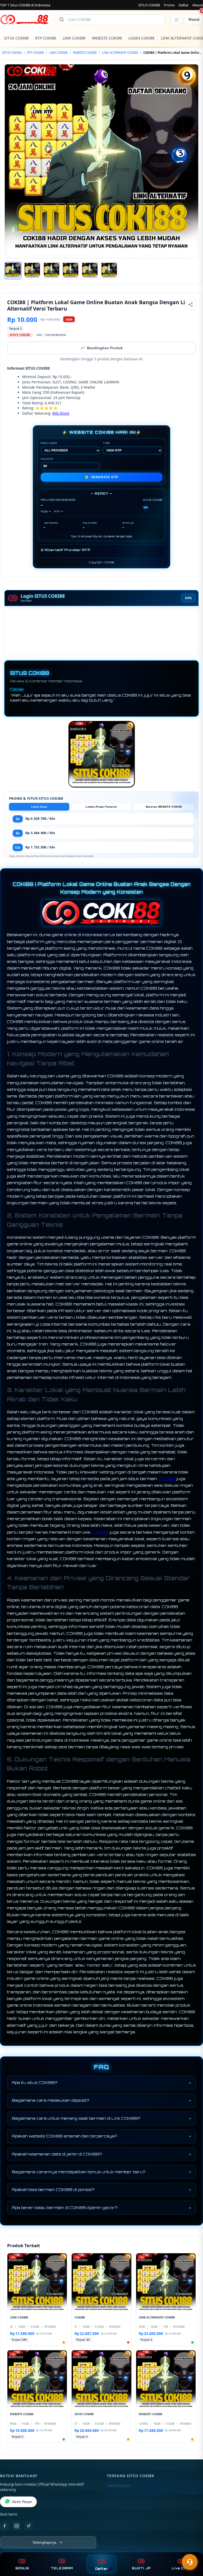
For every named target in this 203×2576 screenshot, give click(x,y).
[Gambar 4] (71, 271)
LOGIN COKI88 (141, 38)
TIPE (106, 443)
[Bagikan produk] (191, 304)
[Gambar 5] (90, 271)
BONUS (22, 2568)
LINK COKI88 (74, 38)
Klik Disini (61, 413)
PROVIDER (49, 443)
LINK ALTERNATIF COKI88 (120, 53)
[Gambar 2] (32, 271)
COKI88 (167, 1479)
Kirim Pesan (22, 2502)
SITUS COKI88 (149, 5)
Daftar (184, 5)
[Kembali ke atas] (191, 2549)
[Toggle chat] (190, 2562)
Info (188, 598)
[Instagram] (17, 2526)
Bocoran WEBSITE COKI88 (164, 807)
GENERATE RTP (101, 477)
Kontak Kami (118, 2494)
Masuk (198, 5)
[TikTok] (29, 2526)
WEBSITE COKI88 (107, 38)
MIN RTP (47, 459)
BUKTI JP (141, 2568)
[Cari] (62, 19)
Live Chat (181, 2568)
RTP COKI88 (46, 38)
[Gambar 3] (52, 271)
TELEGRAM (62, 2568)
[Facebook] (4, 2526)
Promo (169, 5)
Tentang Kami (119, 2486)
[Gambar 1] (13, 271)
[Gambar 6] (109, 271)
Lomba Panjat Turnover (101, 807)
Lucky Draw (39, 807)
